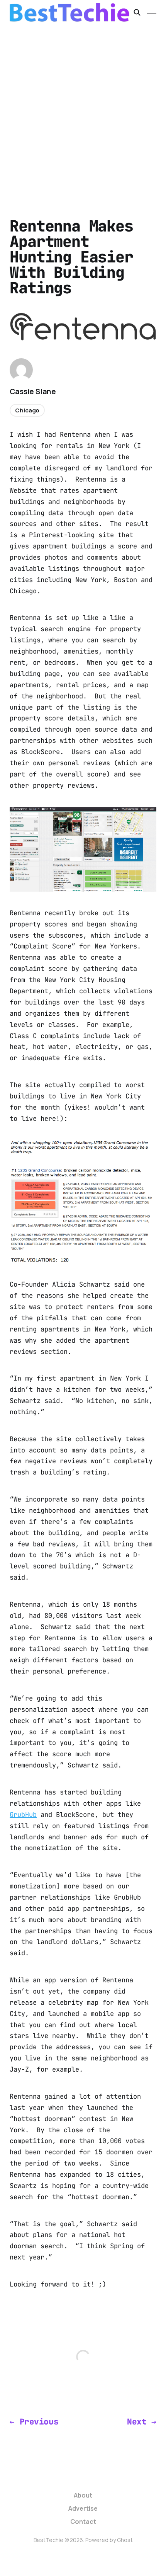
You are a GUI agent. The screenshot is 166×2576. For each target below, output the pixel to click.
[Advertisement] (83, 112)
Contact (83, 2522)
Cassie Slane (33, 392)
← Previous (34, 2422)
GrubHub (23, 1815)
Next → (141, 2422)
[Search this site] (137, 12)
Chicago (27, 410)
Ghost (125, 2540)
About (83, 2495)
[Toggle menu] (152, 12)
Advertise (83, 2508)
